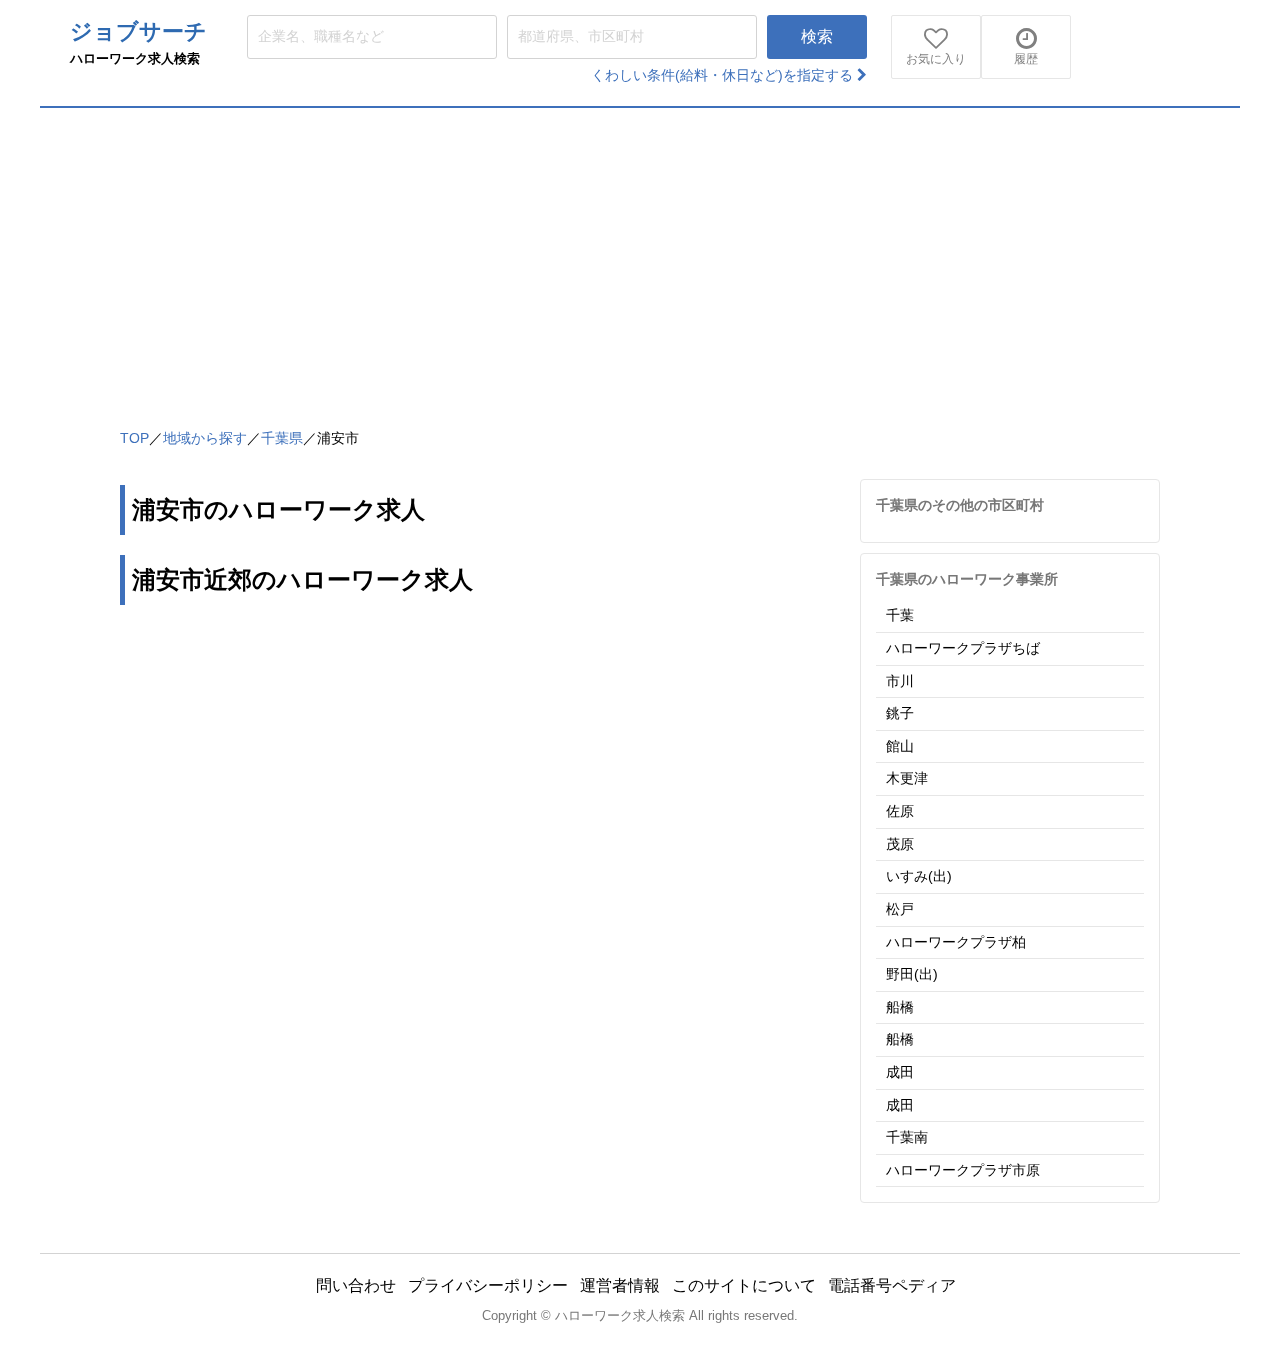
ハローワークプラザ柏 (956, 942)
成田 (900, 1072)
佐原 (900, 811)
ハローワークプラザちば (963, 648)
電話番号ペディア (892, 1285)
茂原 (900, 844)
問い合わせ (356, 1285)
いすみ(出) (919, 876)
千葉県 (282, 438)
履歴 (1026, 59)
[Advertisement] (640, 258)
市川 (900, 681)
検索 (817, 36)
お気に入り (936, 59)
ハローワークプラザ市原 (963, 1170)
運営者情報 (620, 1285)
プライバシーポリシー (488, 1285)
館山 (900, 746)
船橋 (900, 1007)
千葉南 (907, 1137)
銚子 (900, 713)
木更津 (907, 778)
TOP (134, 438)
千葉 (900, 615)
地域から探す (205, 438)
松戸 (900, 909)
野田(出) (912, 974)
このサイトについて (744, 1285)
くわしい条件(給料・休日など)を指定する (724, 75)
